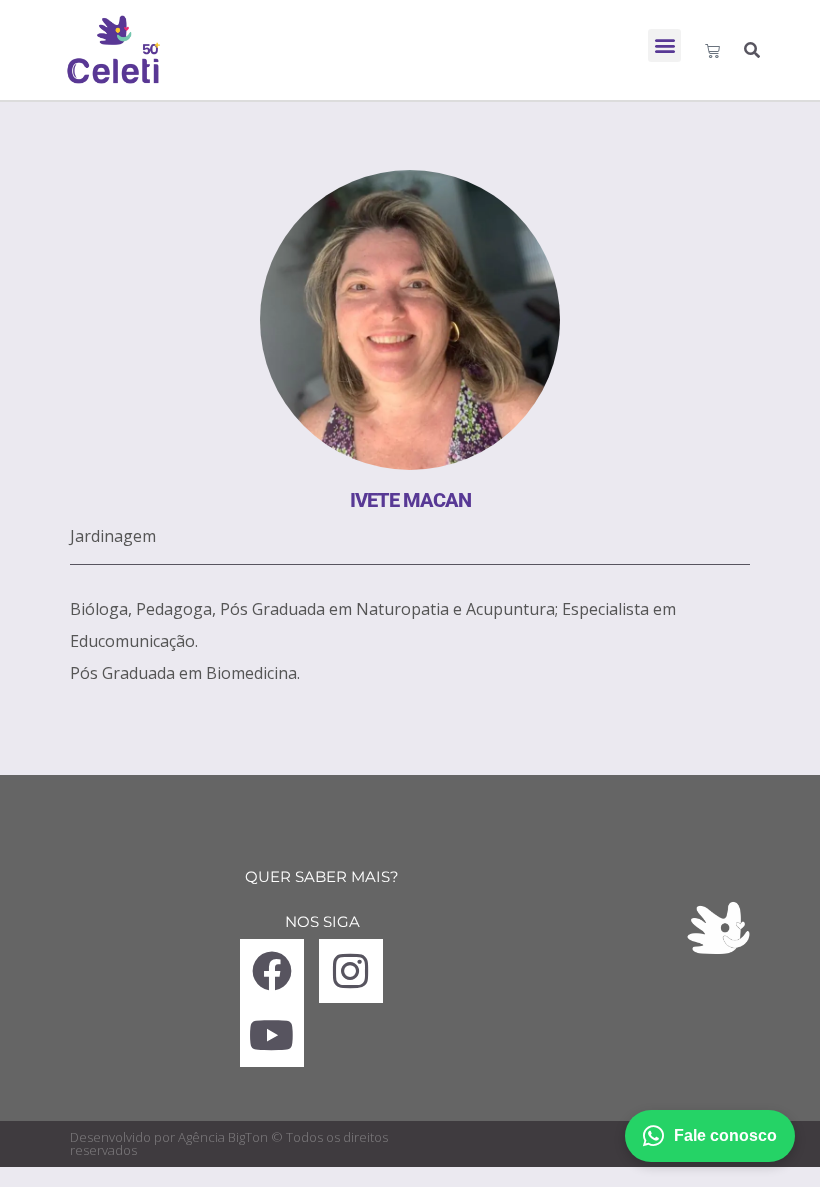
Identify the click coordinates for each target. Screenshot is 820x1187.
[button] (664, 45)
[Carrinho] (712, 50)
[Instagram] (351, 971)
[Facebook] (272, 971)
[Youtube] (272, 1035)
